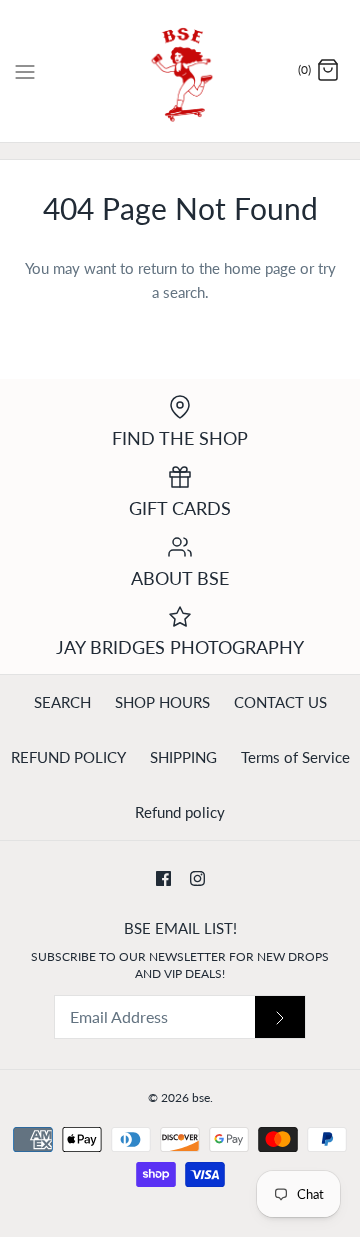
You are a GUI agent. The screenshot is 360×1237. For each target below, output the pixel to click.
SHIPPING (183, 757)
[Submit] (280, 1017)
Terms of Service (295, 757)
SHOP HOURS (162, 702)
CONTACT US (280, 702)
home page (260, 268)
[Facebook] (163, 878)
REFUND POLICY (68, 757)
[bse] (180, 71)
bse (201, 1097)
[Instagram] (197, 878)
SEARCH (62, 702)
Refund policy (180, 812)
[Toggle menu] (25, 70)
